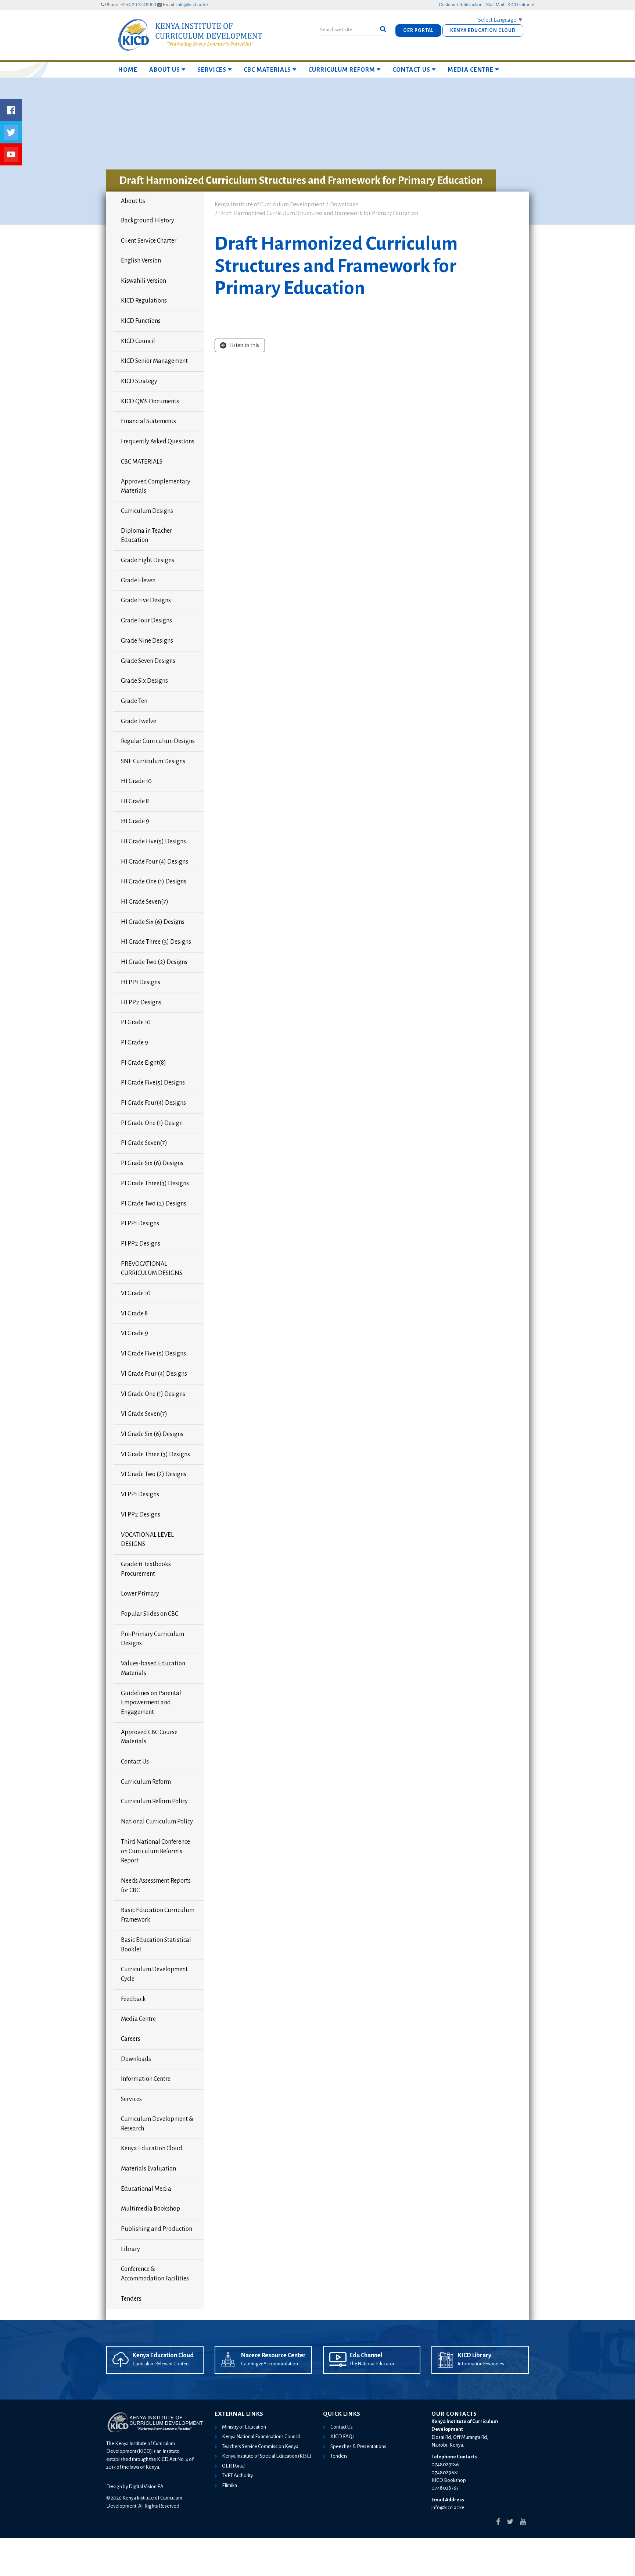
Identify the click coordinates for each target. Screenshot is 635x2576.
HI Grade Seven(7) (145, 902)
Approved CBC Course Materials (149, 1737)
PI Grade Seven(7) (144, 1143)
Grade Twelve (139, 721)
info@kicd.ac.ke (192, 5)
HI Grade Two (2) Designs (154, 962)
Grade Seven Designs (148, 661)
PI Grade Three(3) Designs (155, 1183)
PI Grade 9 (134, 1043)
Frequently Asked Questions (158, 442)
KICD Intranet (521, 5)
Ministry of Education (244, 2427)
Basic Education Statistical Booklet (156, 1945)
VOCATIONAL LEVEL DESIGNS (147, 1540)
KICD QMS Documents (150, 401)
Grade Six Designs (144, 681)
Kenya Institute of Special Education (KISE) (267, 2456)
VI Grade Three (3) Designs (155, 1454)
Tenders (131, 2299)
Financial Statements (148, 421)
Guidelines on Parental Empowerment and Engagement (151, 1703)
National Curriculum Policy (157, 1822)
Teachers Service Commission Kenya (260, 2446)
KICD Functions (141, 321)
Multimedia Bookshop (150, 2209)
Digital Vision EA (146, 2486)
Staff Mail (495, 5)
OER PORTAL (418, 31)
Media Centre (471, 70)
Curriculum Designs (147, 511)
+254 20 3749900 (138, 5)
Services (212, 70)
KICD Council (138, 341)
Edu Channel (366, 2355)
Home (128, 70)
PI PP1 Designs (140, 1223)
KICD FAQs (342, 2436)
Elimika (229, 2485)
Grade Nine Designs (147, 641)
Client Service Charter (149, 241)
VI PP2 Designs (141, 1515)
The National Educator (372, 2364)
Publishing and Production (157, 2229)
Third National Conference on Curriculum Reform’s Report (155, 1851)
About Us (165, 70)
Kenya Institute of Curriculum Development (270, 204)
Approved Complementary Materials (156, 486)
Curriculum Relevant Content (161, 2364)
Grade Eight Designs (148, 560)
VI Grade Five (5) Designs (153, 1354)
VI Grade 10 (136, 1293)
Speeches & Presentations (358, 2446)
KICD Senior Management (154, 361)
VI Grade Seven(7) (144, 1414)
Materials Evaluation (148, 2169)
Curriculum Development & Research (157, 2124)
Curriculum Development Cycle (154, 1974)
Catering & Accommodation (270, 2364)
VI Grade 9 (134, 1333)
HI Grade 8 (135, 801)
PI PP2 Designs (141, 1244)
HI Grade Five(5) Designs (153, 842)
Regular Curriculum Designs (158, 741)
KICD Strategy (139, 381)
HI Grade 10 (136, 781)
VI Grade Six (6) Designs (152, 1434)
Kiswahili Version (143, 281)
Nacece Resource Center (273, 2355)
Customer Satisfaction (461, 5)
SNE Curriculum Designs (153, 761)
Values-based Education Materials (153, 1668)
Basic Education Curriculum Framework (158, 1915)
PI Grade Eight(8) (143, 1063)
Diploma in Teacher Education (146, 536)
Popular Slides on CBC (150, 1614)
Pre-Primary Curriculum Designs (153, 1639)
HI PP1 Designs (141, 982)
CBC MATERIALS (267, 70)
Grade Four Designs (146, 621)
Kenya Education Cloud (152, 2148)
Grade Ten (134, 701)
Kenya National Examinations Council (261, 2436)
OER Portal (233, 2466)
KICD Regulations (144, 301)
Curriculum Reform (342, 70)
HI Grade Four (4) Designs (155, 862)
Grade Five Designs (146, 600)
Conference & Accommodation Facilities (155, 2274)
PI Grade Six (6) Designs (152, 1163)
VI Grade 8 (134, 1314)
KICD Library (475, 2355)
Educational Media (146, 2189)
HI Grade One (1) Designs (154, 882)
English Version (141, 261)
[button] (383, 29)
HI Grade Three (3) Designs (156, 942)
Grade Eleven (138, 580)
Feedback (133, 1999)
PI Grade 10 (136, 1022)
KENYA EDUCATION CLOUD (483, 31)
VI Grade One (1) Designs (153, 1394)
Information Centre (146, 2079)
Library (130, 2249)
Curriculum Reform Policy (154, 1801)
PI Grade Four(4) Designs (153, 1103)
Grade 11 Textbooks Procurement (146, 1569)
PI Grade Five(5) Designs (153, 1083)
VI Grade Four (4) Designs (154, 1374)
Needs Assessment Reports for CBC (156, 1886)
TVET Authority (237, 2475)
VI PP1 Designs (140, 1494)
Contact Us (411, 70)
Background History (148, 221)
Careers (131, 2039)
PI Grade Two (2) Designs (154, 1204)
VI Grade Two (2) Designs (154, 1474)
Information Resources (481, 2364)
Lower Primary (140, 1594)
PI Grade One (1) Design (152, 1123)
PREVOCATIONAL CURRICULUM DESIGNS (152, 1269)
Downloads (136, 2059)
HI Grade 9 (135, 821)
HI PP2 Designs (141, 1003)
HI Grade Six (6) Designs (153, 922)
